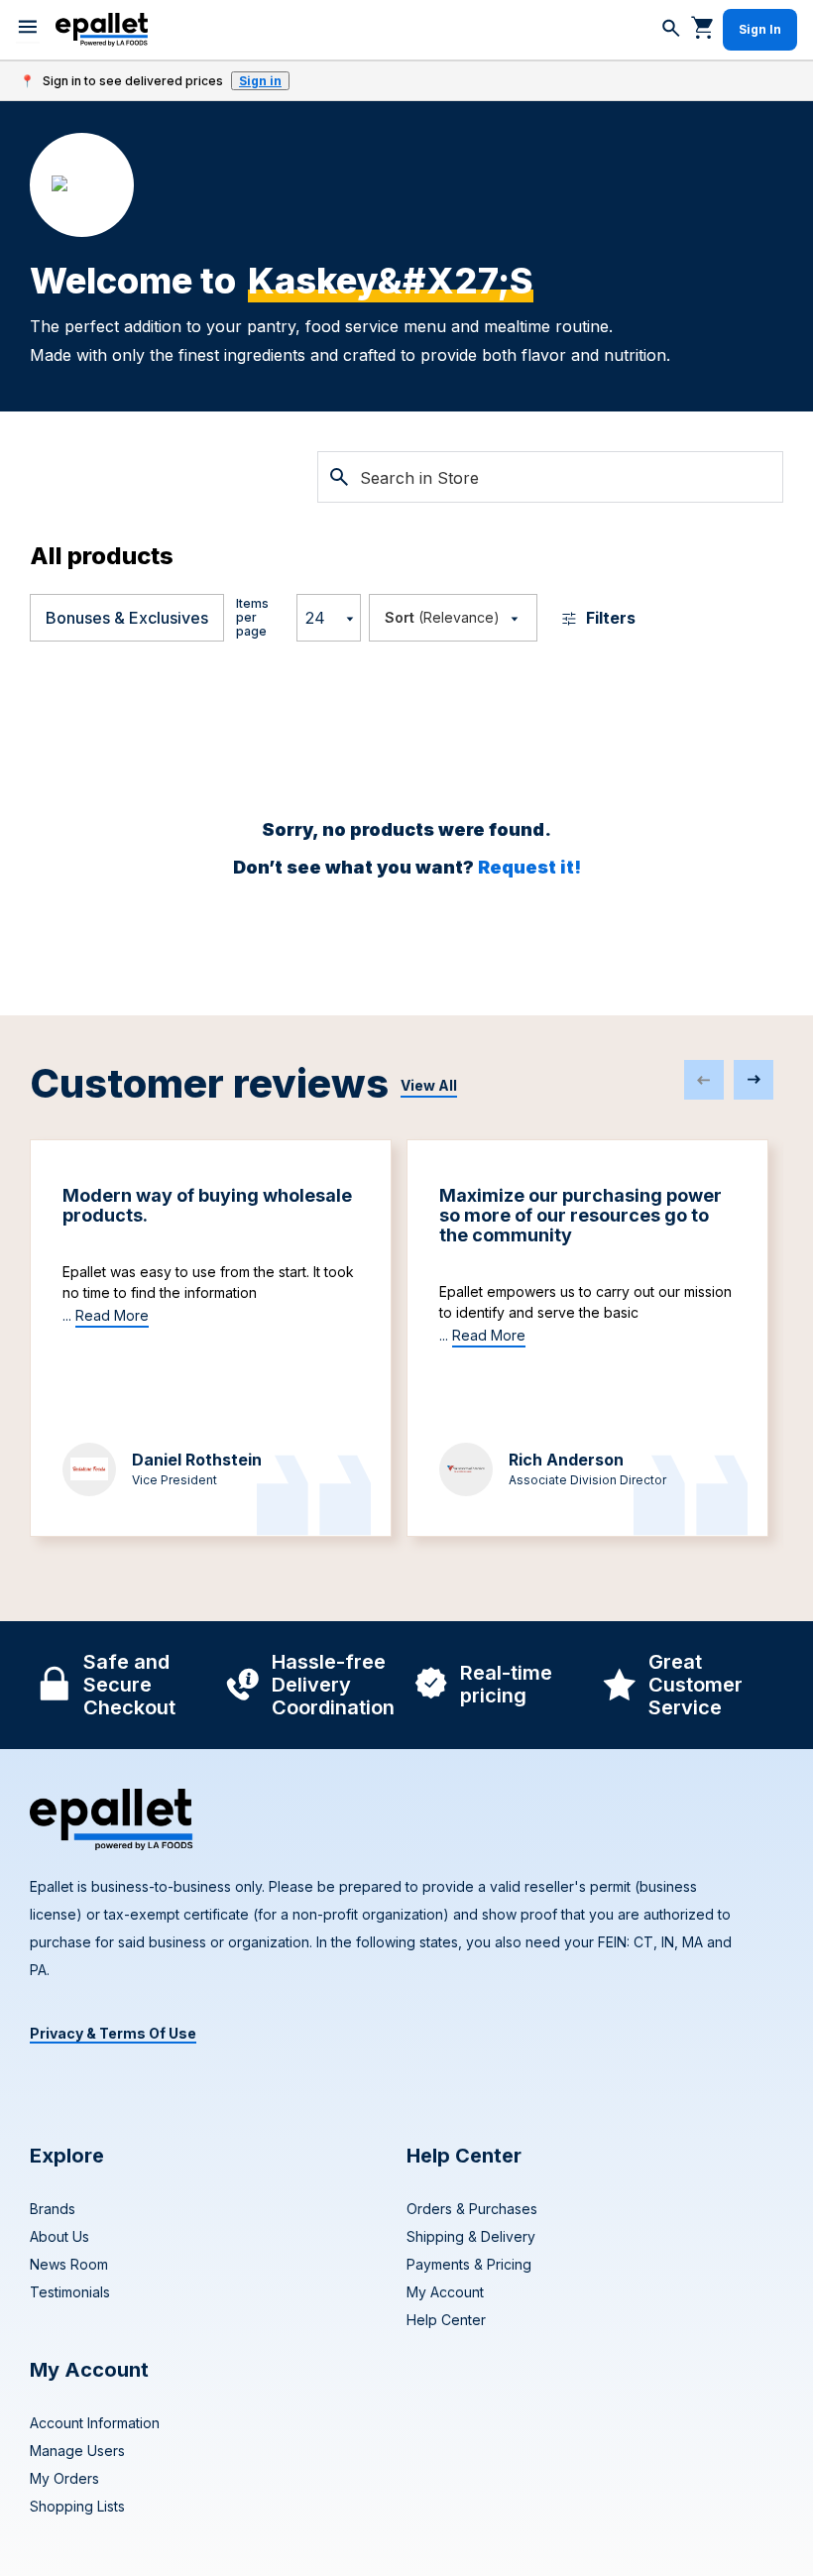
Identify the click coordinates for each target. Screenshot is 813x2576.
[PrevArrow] (704, 1080)
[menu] (28, 30)
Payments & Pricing (469, 2264)
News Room (69, 2264)
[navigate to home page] (102, 30)
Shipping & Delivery (471, 2236)
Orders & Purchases (472, 2209)
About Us (59, 2236)
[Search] (671, 30)
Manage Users (77, 2451)
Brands (53, 2209)
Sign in (260, 81)
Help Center (446, 2320)
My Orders (64, 2478)
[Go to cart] (703, 27)
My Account (445, 2292)
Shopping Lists (77, 2506)
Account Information (95, 2423)
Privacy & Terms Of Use (113, 2033)
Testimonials (70, 2292)
